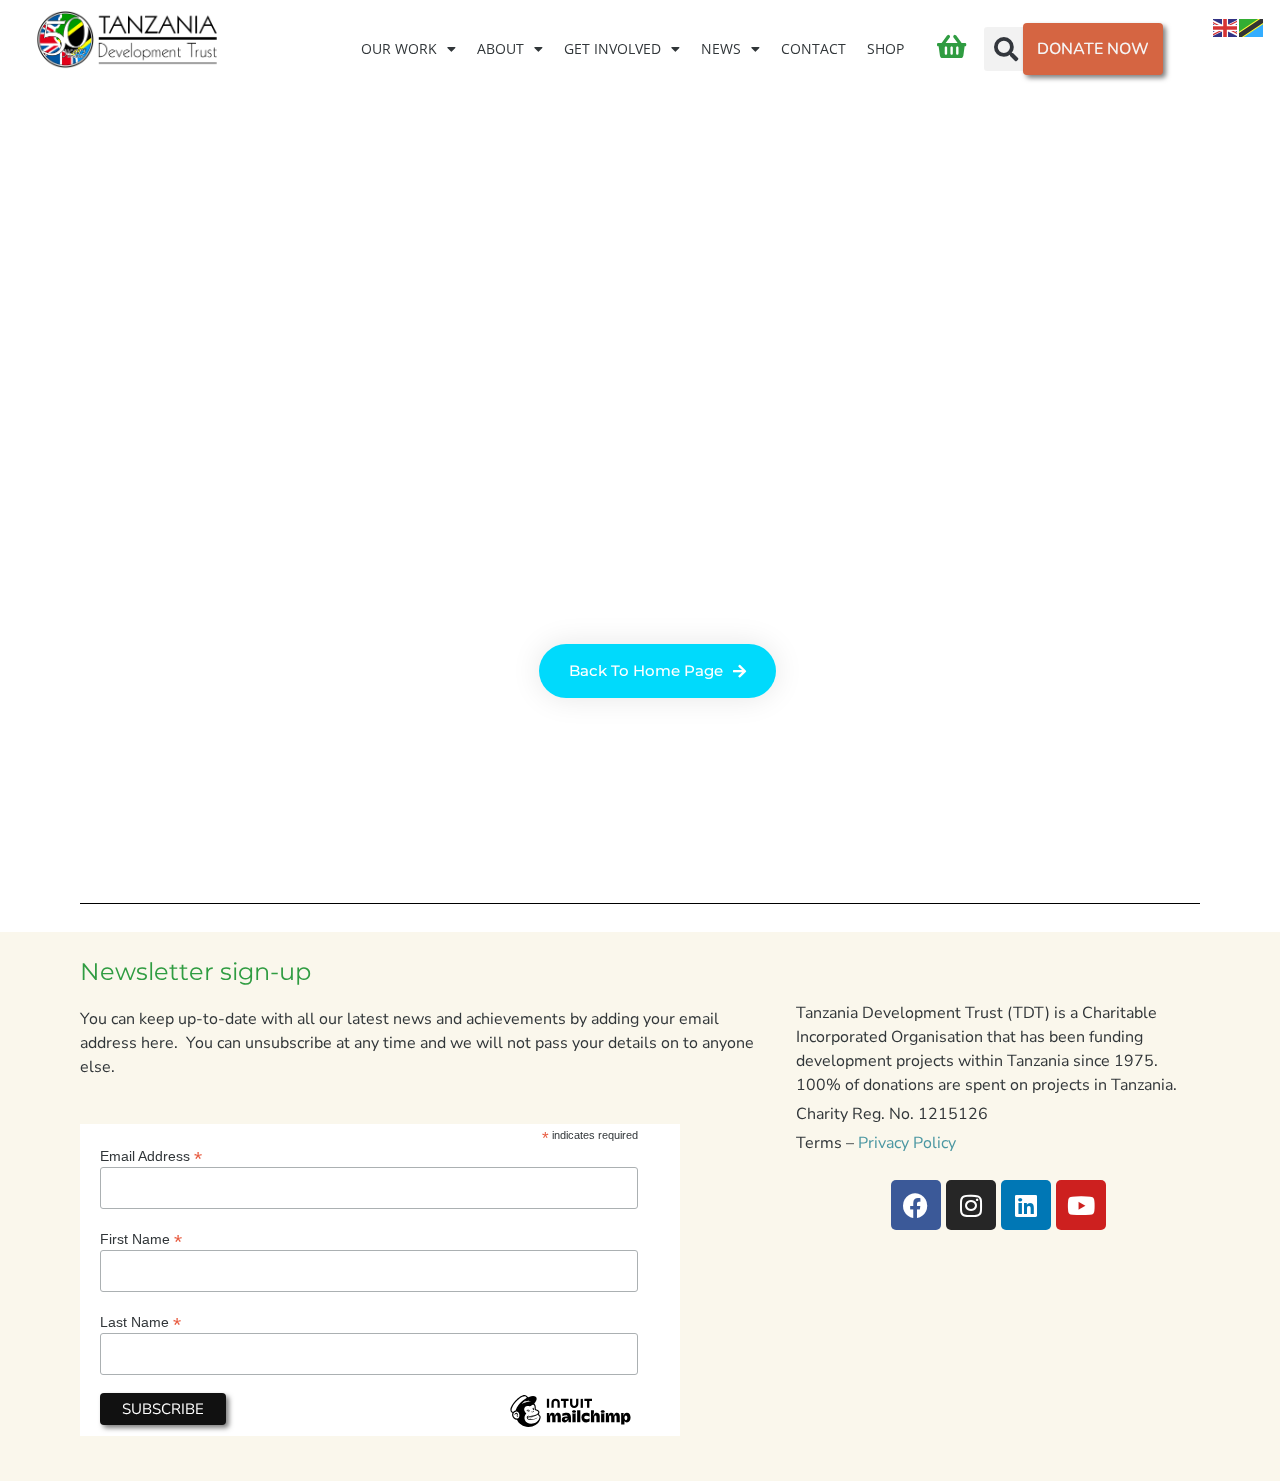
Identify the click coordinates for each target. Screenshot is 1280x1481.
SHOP (885, 48)
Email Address (151, 1155)
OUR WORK (399, 48)
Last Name (140, 1321)
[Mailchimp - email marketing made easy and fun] (570, 1426)
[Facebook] (916, 1205)
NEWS (721, 48)
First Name (141, 1238)
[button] (1006, 49)
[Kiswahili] (1252, 27)
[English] (1226, 27)
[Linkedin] (1026, 1205)
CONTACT (813, 48)
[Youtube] (1081, 1205)
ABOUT (500, 48)
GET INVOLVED (612, 48)
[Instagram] (971, 1205)
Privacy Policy (907, 1143)
